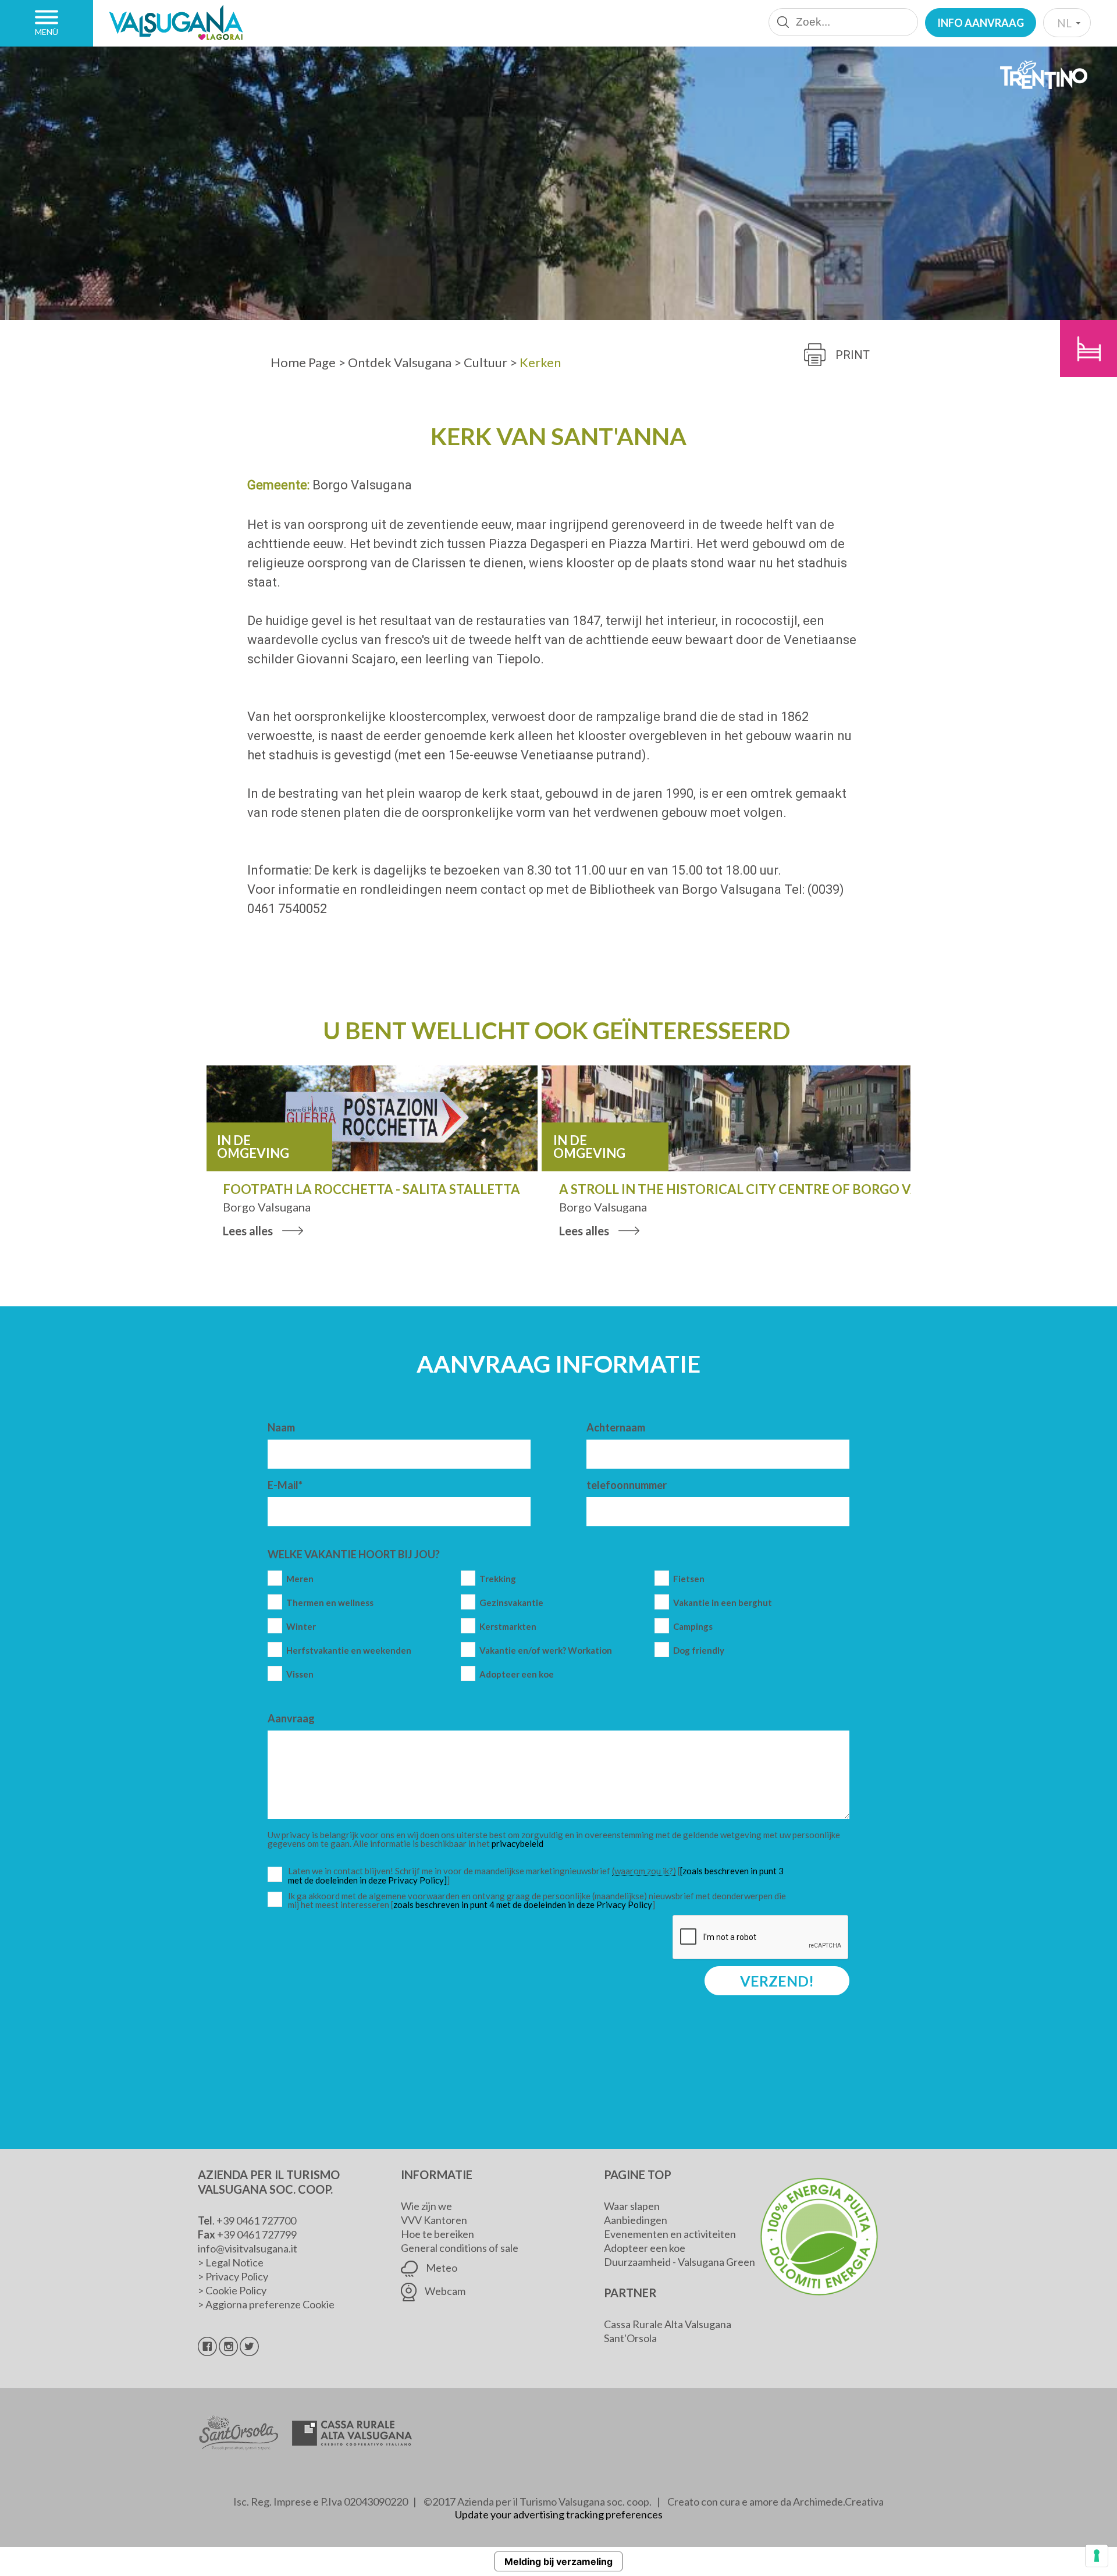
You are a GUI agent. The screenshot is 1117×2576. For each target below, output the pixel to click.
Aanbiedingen (636, 2220)
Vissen (300, 1674)
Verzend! (777, 1981)
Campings (693, 1627)
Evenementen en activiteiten (670, 2234)
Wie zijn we (426, 2206)
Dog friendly (699, 1651)
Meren (300, 1579)
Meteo (441, 2268)
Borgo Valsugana (362, 485)
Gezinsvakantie (511, 1603)
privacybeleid (517, 1843)
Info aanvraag (981, 23)
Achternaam (616, 1427)
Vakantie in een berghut (723, 1603)
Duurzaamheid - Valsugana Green (680, 2262)
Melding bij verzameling (558, 2561)
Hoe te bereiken (437, 2234)
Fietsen (689, 1579)
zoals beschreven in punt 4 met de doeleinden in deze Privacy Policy (523, 1905)
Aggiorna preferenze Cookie (270, 2304)
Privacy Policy (237, 2276)
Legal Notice (234, 2262)
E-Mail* (285, 1485)
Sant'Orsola (630, 2338)
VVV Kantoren (434, 2220)
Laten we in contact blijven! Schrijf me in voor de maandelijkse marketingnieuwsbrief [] (540, 1876)
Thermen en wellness (330, 1603)
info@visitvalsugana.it (248, 2248)
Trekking (498, 1579)
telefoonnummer (627, 1485)
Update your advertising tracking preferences (559, 2514)
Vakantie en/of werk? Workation (546, 1651)
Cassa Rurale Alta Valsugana (668, 2324)
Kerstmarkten (508, 1627)
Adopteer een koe (517, 1674)
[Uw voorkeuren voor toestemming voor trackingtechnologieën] (1097, 2556)
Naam (281, 1427)
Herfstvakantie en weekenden (349, 1651)
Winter (301, 1627)
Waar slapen (632, 2206)
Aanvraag (291, 1718)
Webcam (444, 2291)
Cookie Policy (236, 2290)
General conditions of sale (460, 2248)
